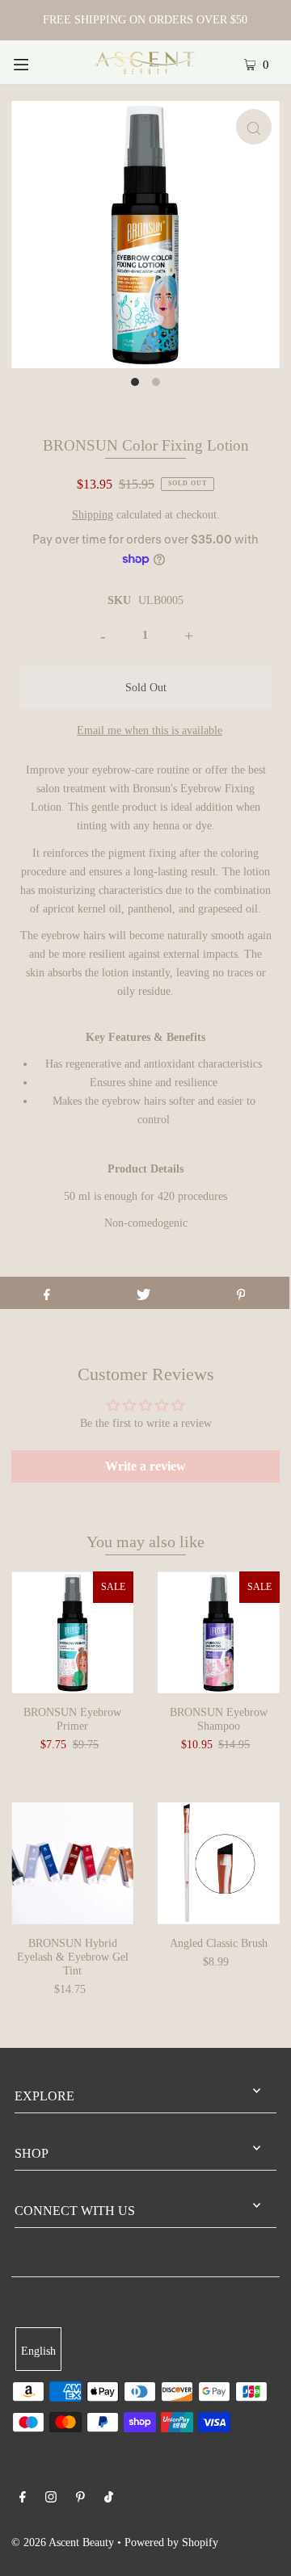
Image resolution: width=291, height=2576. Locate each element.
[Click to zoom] (254, 127)
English (38, 2351)
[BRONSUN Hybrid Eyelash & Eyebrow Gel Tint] (72, 1863)
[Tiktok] (109, 2499)
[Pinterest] (80, 2499)
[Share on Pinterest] (241, 1293)
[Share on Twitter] (144, 1293)
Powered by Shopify (171, 2542)
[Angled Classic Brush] (219, 1863)
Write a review (145, 1466)
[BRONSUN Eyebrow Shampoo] (219, 1632)
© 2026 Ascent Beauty (63, 2542)
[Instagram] (51, 2499)
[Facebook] (23, 2499)
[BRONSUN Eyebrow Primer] (72, 1632)
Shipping (93, 514)
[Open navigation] (38, 62)
